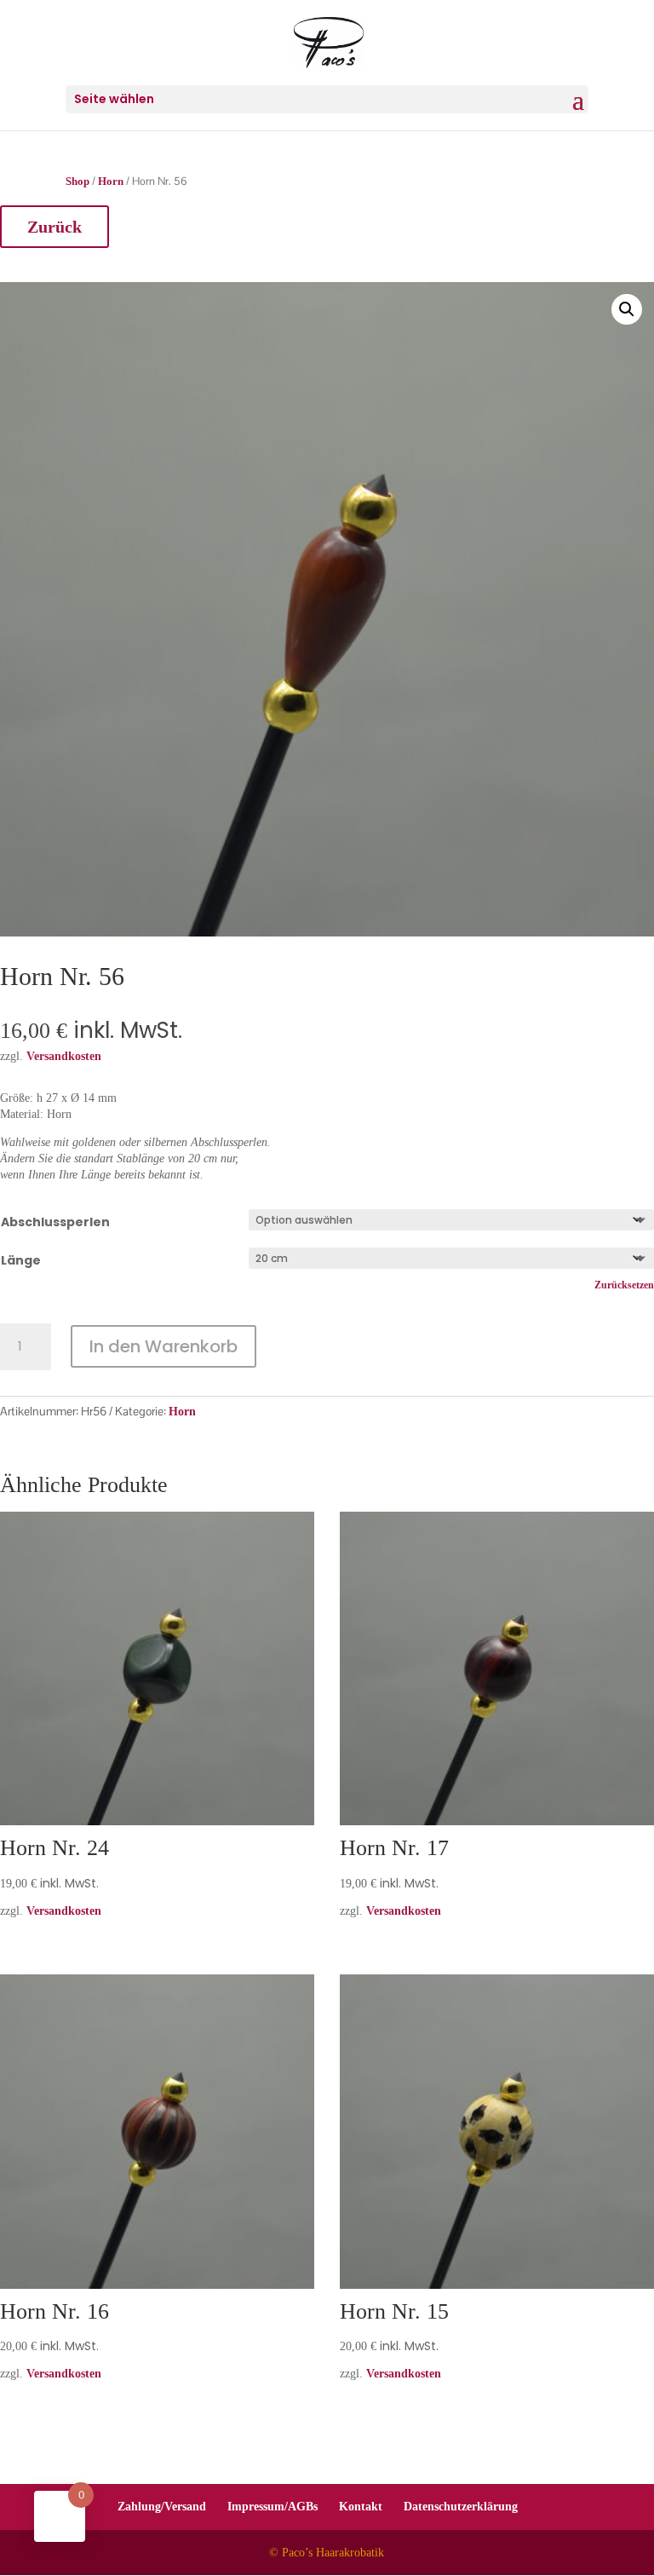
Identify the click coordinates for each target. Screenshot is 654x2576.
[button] (627, 309)
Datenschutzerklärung (461, 2507)
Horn (111, 182)
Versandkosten (64, 1911)
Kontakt (361, 2507)
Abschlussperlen (55, 1222)
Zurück (54, 227)
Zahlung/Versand (162, 2507)
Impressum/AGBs (272, 2507)
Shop (77, 182)
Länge (21, 1260)
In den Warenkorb (163, 1346)
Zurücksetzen (624, 1285)
